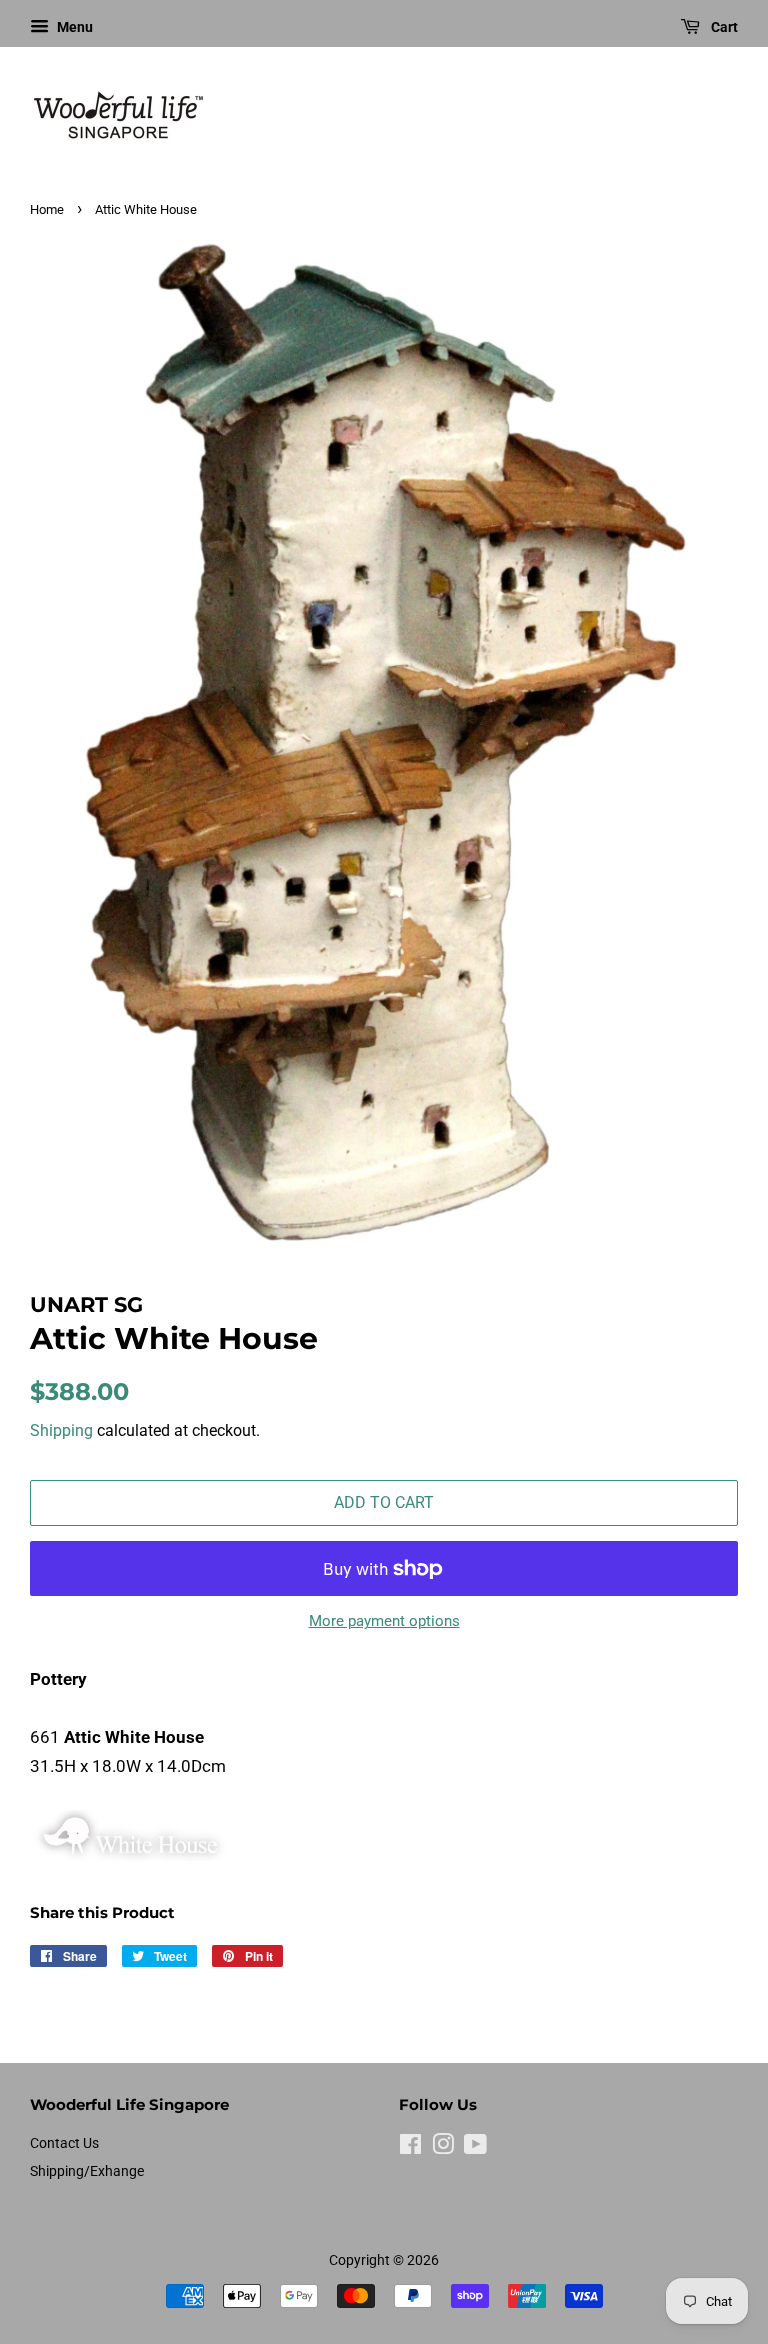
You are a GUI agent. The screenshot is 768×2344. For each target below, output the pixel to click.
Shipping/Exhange (87, 2171)
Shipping (61, 1430)
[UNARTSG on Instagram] (443, 2148)
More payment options (384, 1621)
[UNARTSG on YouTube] (475, 2148)
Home (47, 209)
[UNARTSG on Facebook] (410, 2148)
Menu (73, 27)
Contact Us (64, 2143)
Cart (723, 27)
